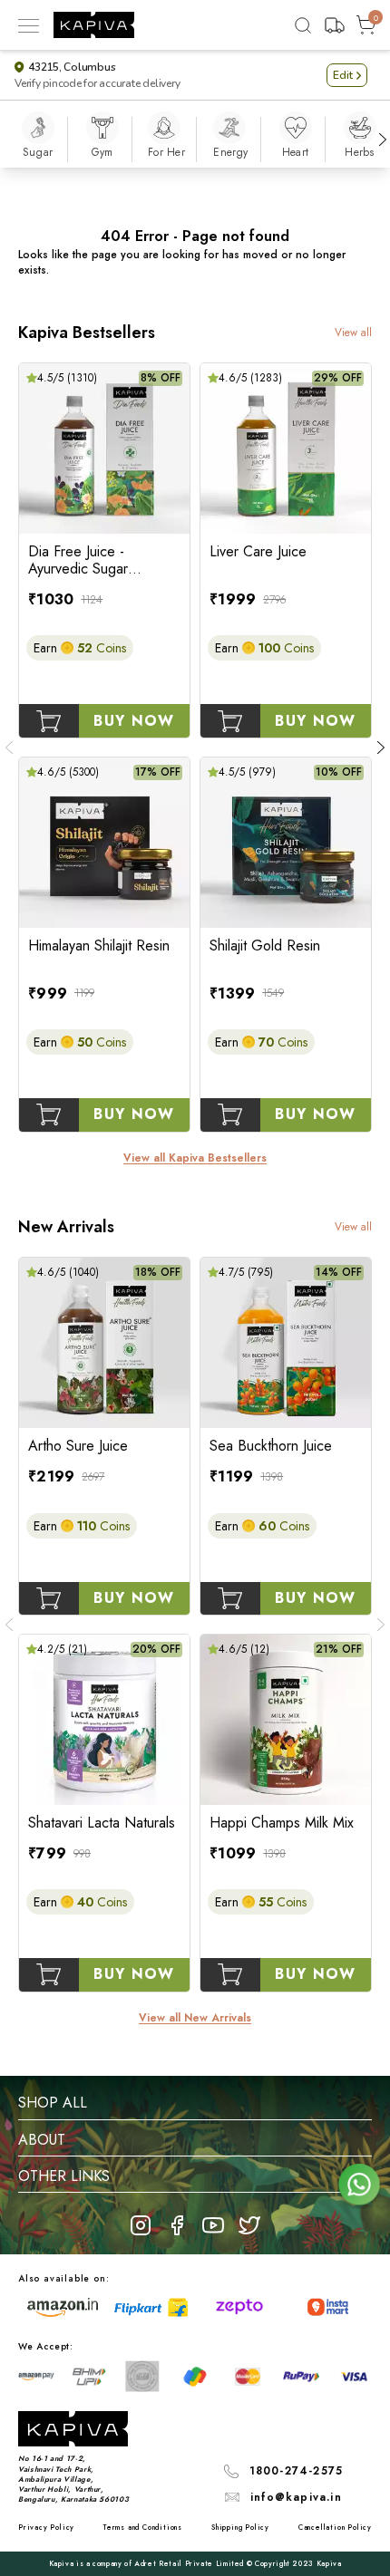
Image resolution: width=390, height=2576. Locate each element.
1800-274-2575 (297, 2471)
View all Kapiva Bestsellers (195, 1158)
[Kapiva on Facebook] (177, 2225)
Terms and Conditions (143, 2527)
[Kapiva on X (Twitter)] (249, 2225)
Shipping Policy (240, 2527)
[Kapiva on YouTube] (213, 2225)
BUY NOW (134, 721)
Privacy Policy (46, 2527)
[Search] (303, 25)
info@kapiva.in (296, 2497)
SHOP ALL (53, 2103)
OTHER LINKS (64, 2176)
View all (353, 333)
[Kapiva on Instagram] (141, 2225)
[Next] (383, 140)
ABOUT (42, 2140)
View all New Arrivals (195, 2018)
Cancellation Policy (335, 2527)
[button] (347, 75)
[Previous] (9, 748)
